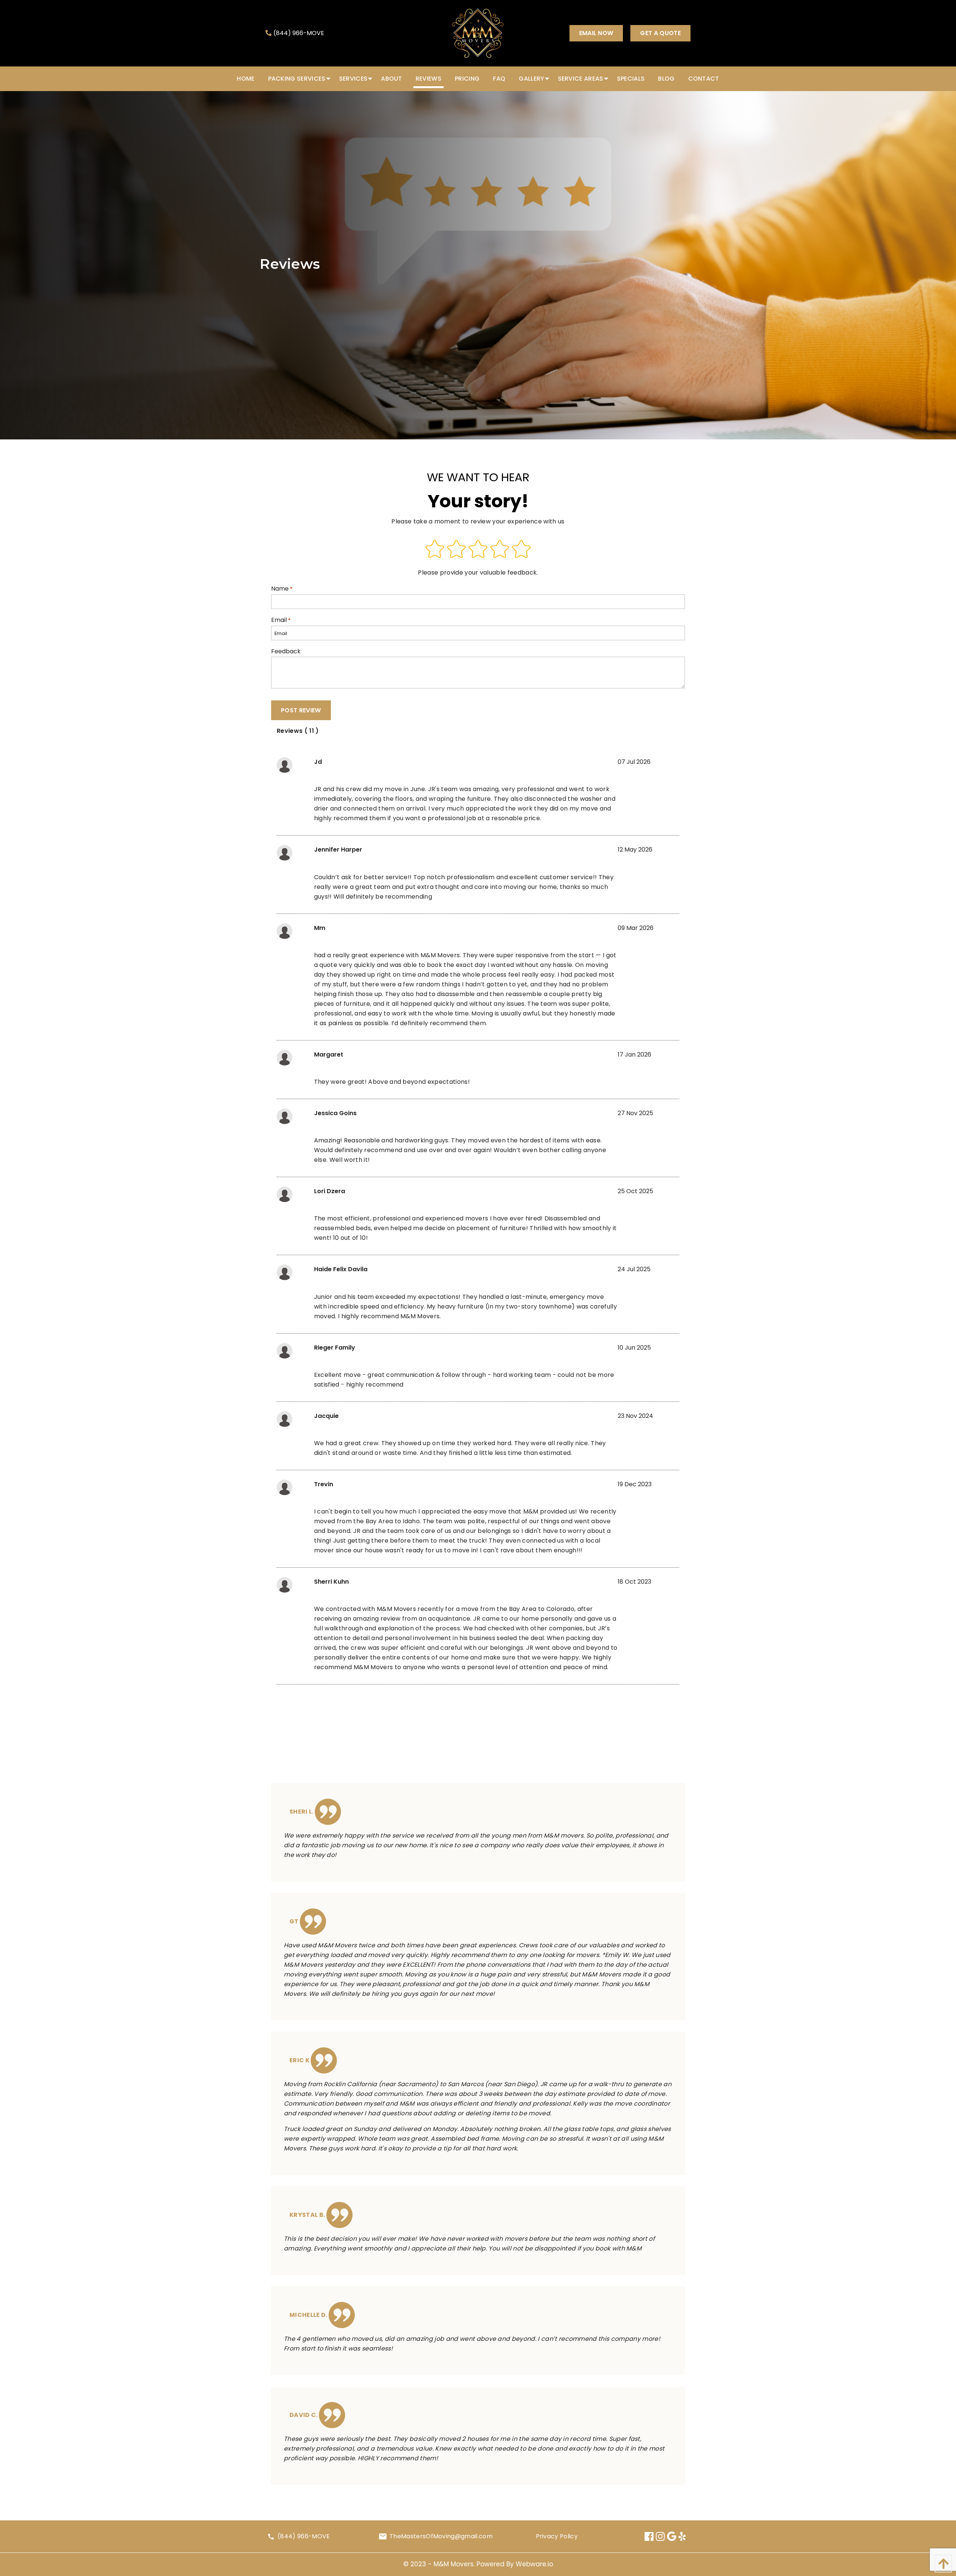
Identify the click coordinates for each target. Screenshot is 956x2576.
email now (596, 33)
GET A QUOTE (660, 33)
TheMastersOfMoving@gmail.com (441, 2536)
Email (281, 620)
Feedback (286, 651)
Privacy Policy (557, 2536)
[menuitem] (246, 79)
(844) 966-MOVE (299, 33)
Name (282, 589)
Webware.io (534, 2564)
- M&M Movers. (452, 2564)
